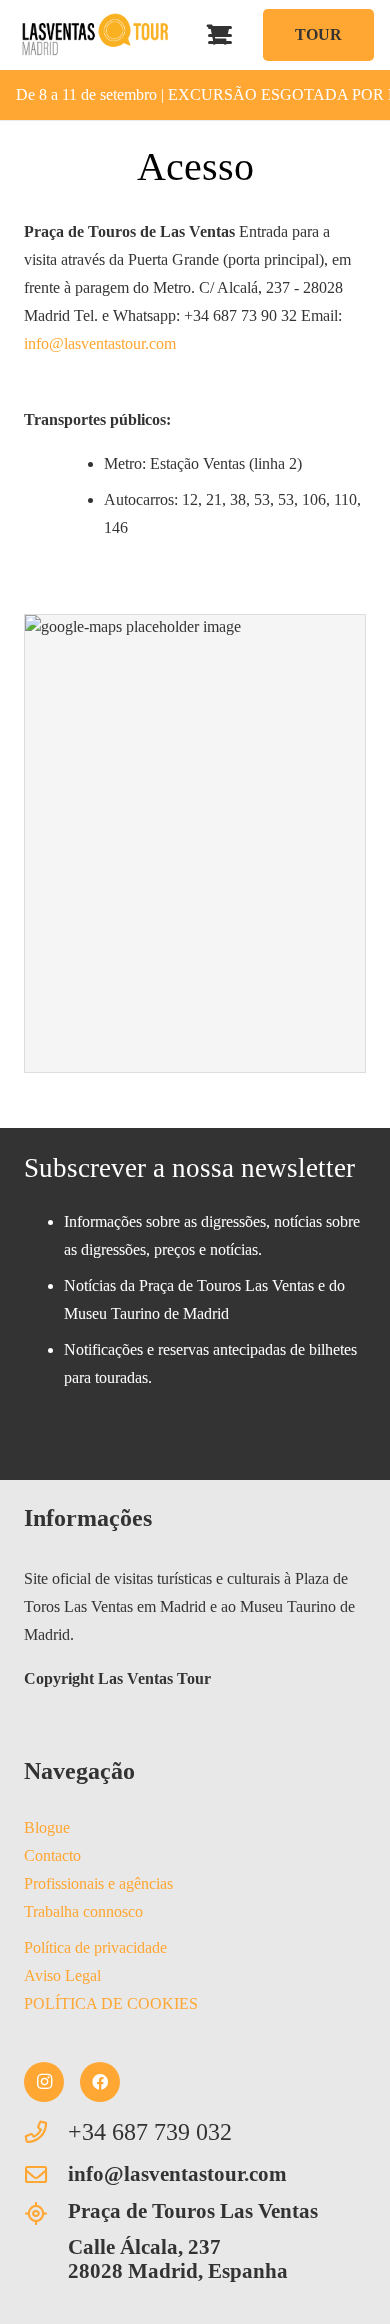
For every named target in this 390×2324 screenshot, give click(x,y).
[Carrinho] (219, 35)
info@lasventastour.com (100, 343)
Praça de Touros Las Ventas (193, 2210)
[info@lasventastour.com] (46, 2175)
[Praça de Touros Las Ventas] (46, 2214)
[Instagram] (44, 2082)
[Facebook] (100, 2082)
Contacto (52, 1855)
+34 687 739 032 (150, 2132)
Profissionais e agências (98, 1883)
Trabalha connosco (83, 1911)
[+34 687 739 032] (46, 2132)
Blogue (47, 1827)
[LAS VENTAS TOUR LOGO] (94, 35)
